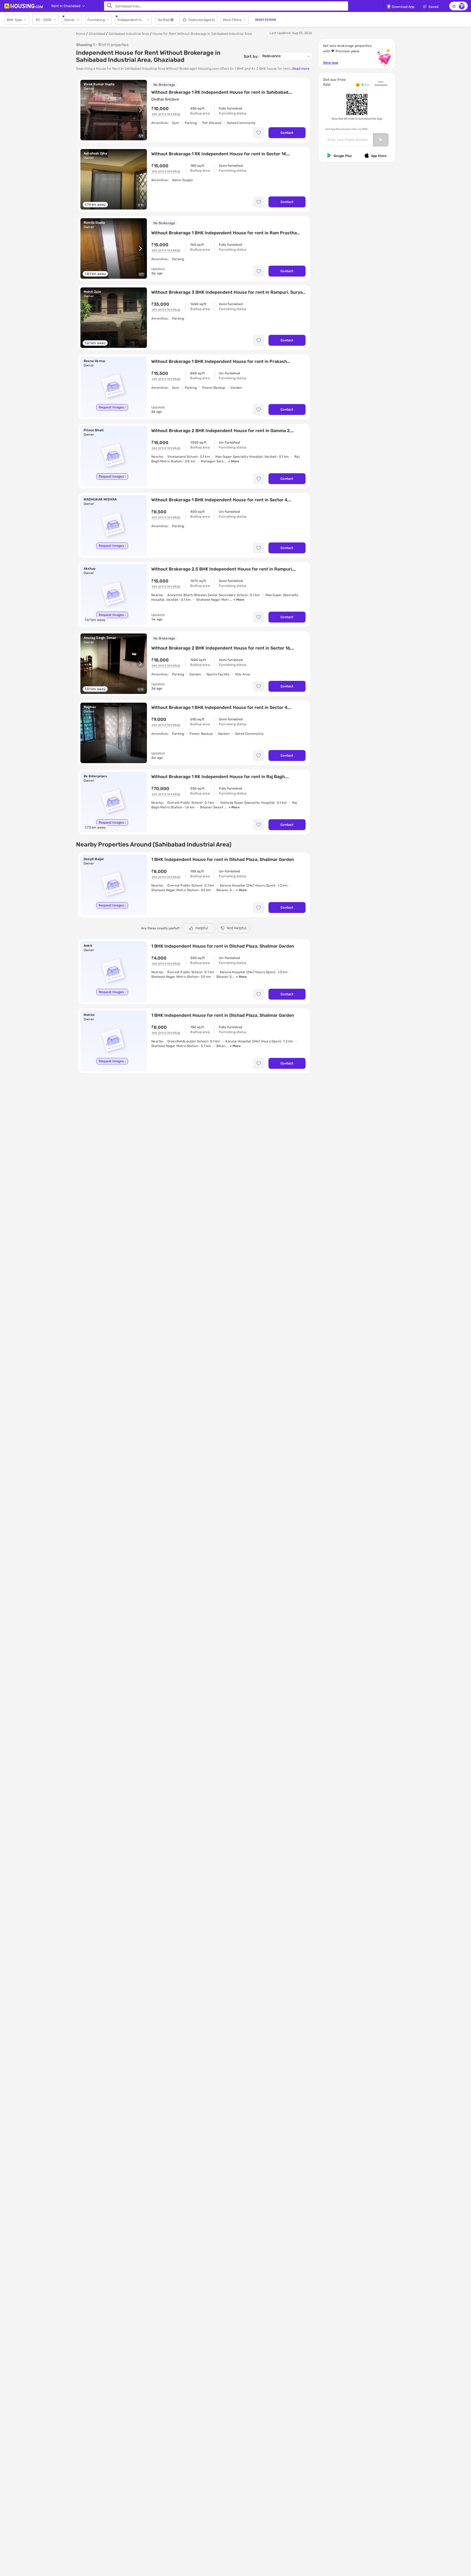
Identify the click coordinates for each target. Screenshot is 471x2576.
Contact (287, 133)
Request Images (111, 407)
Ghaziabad (97, 34)
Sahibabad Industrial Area (129, 34)
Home (81, 34)
